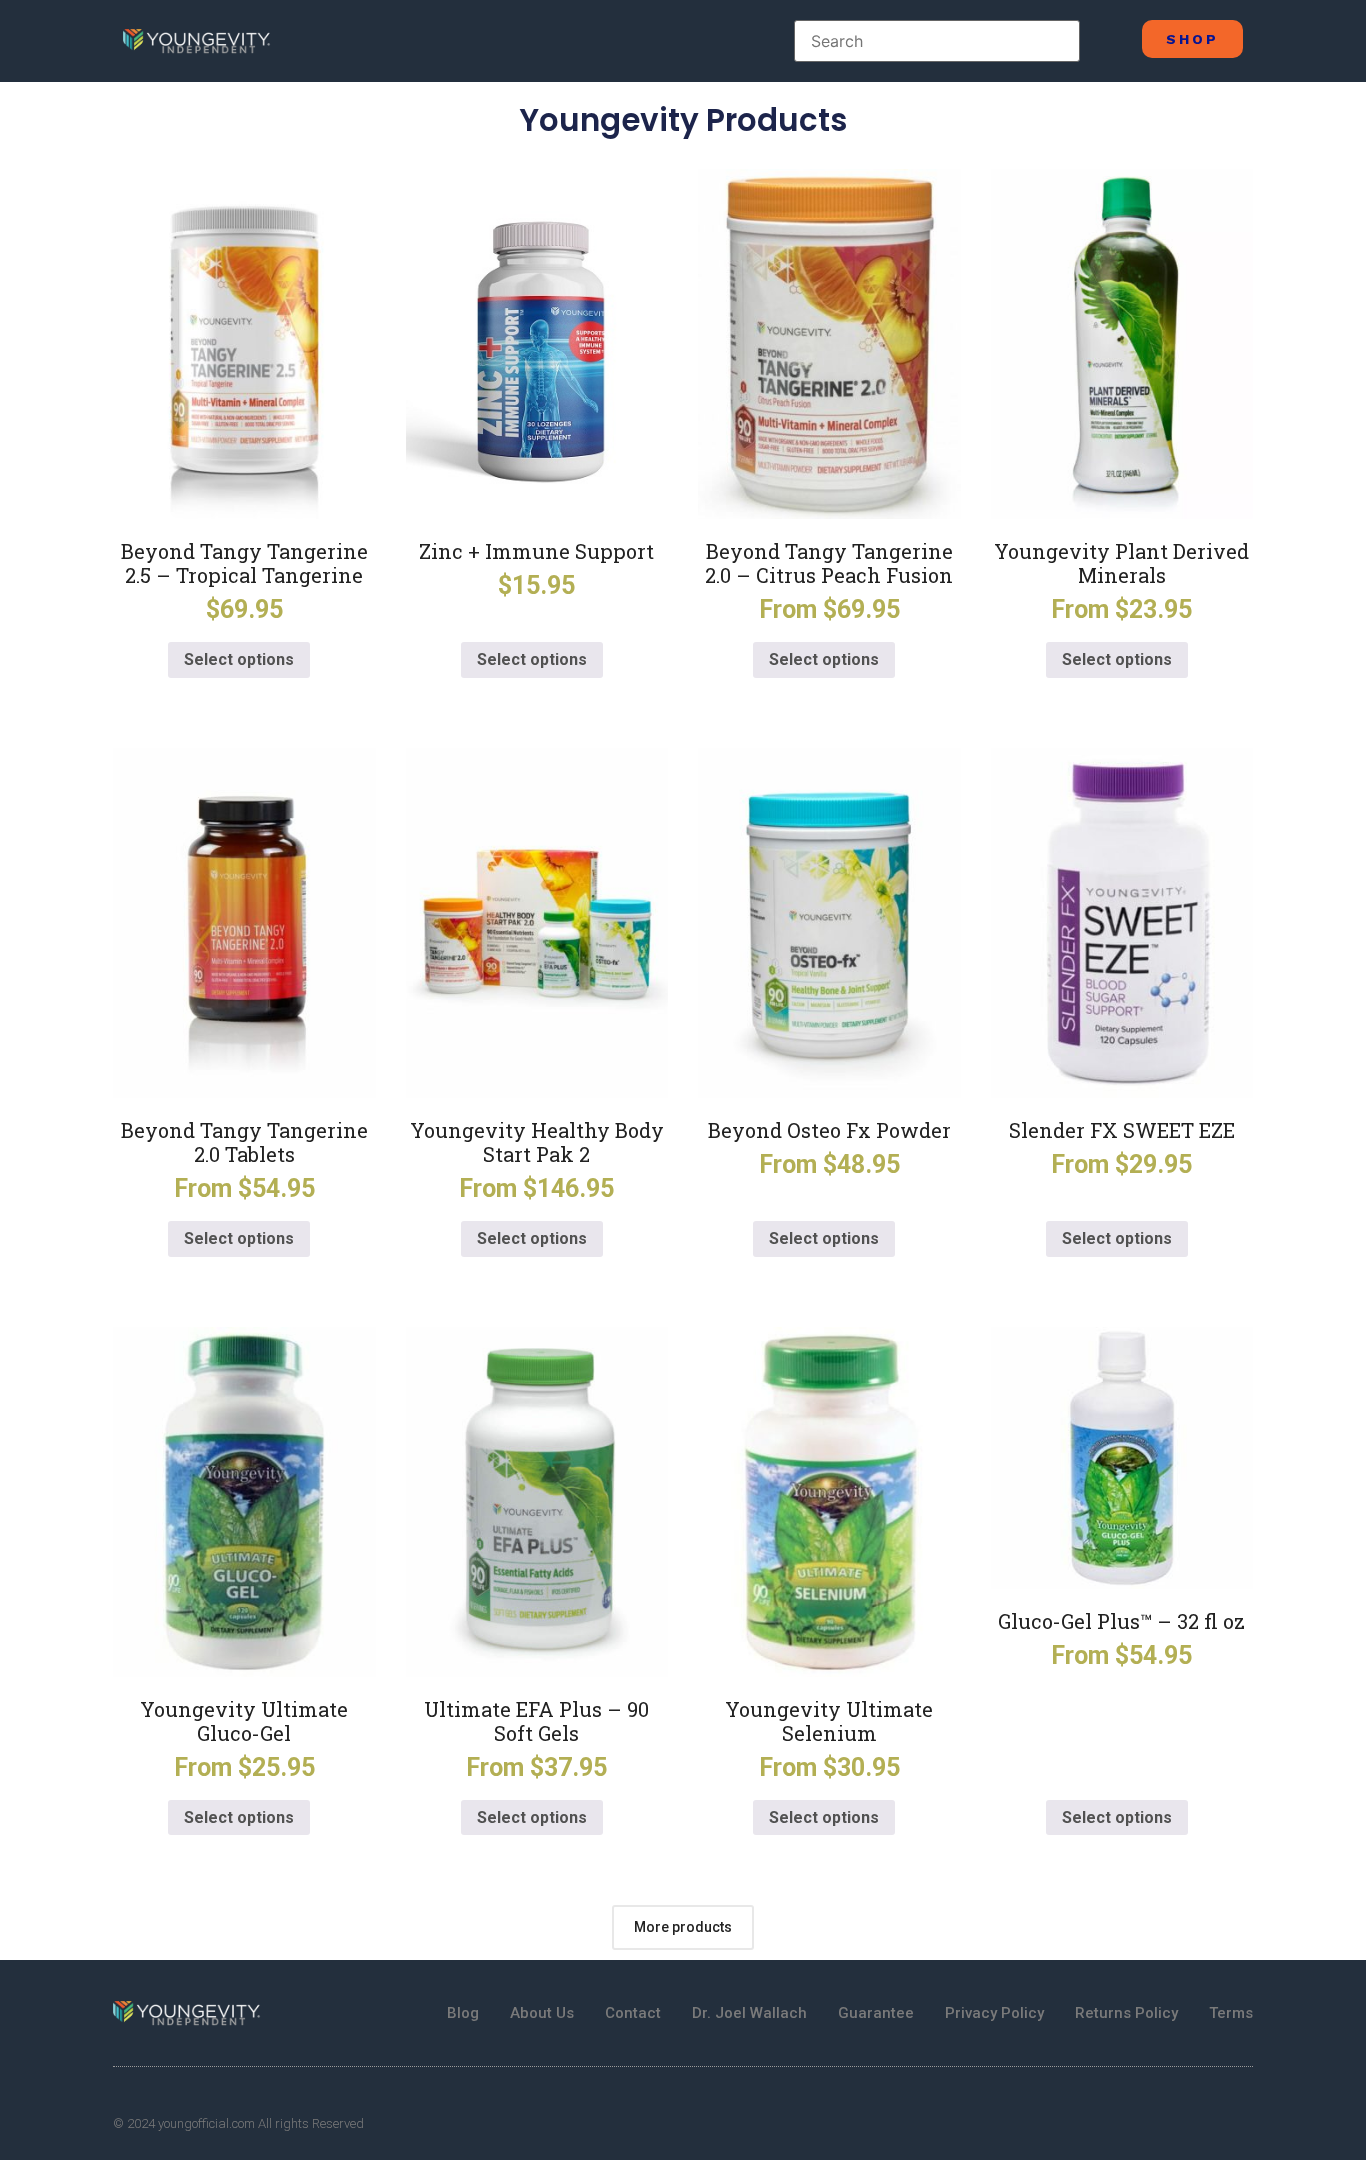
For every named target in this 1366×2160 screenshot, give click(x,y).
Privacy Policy (994, 2013)
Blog (463, 2013)
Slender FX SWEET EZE (1122, 1130)
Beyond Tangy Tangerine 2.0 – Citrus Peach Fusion (829, 563)
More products (683, 1927)
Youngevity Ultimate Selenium (829, 1721)
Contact (633, 2013)
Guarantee (876, 2013)
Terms (1231, 2013)
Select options (239, 659)
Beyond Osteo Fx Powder (829, 1130)
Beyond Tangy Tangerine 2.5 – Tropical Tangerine (244, 563)
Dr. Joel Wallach (749, 2013)
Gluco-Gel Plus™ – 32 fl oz (1121, 1621)
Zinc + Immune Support (536, 551)
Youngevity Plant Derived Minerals (1121, 563)
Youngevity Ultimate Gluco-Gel (244, 1721)
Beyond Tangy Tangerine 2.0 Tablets (244, 1142)
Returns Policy (1126, 2013)
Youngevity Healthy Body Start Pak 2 (537, 1142)
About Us (542, 2013)
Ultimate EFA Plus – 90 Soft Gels (536, 1721)
